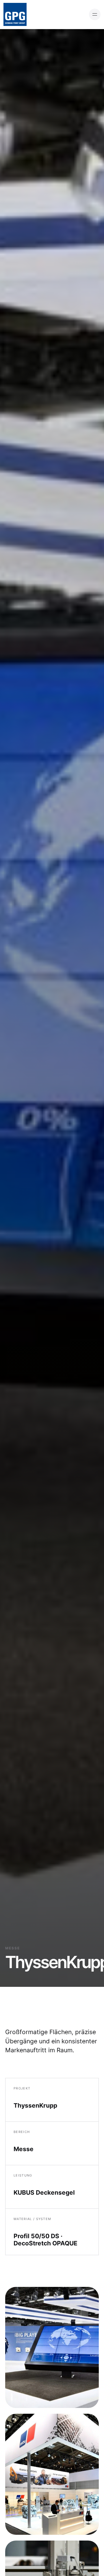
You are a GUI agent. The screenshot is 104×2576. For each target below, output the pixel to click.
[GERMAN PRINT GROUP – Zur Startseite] (15, 14)
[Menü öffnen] (95, 14)
